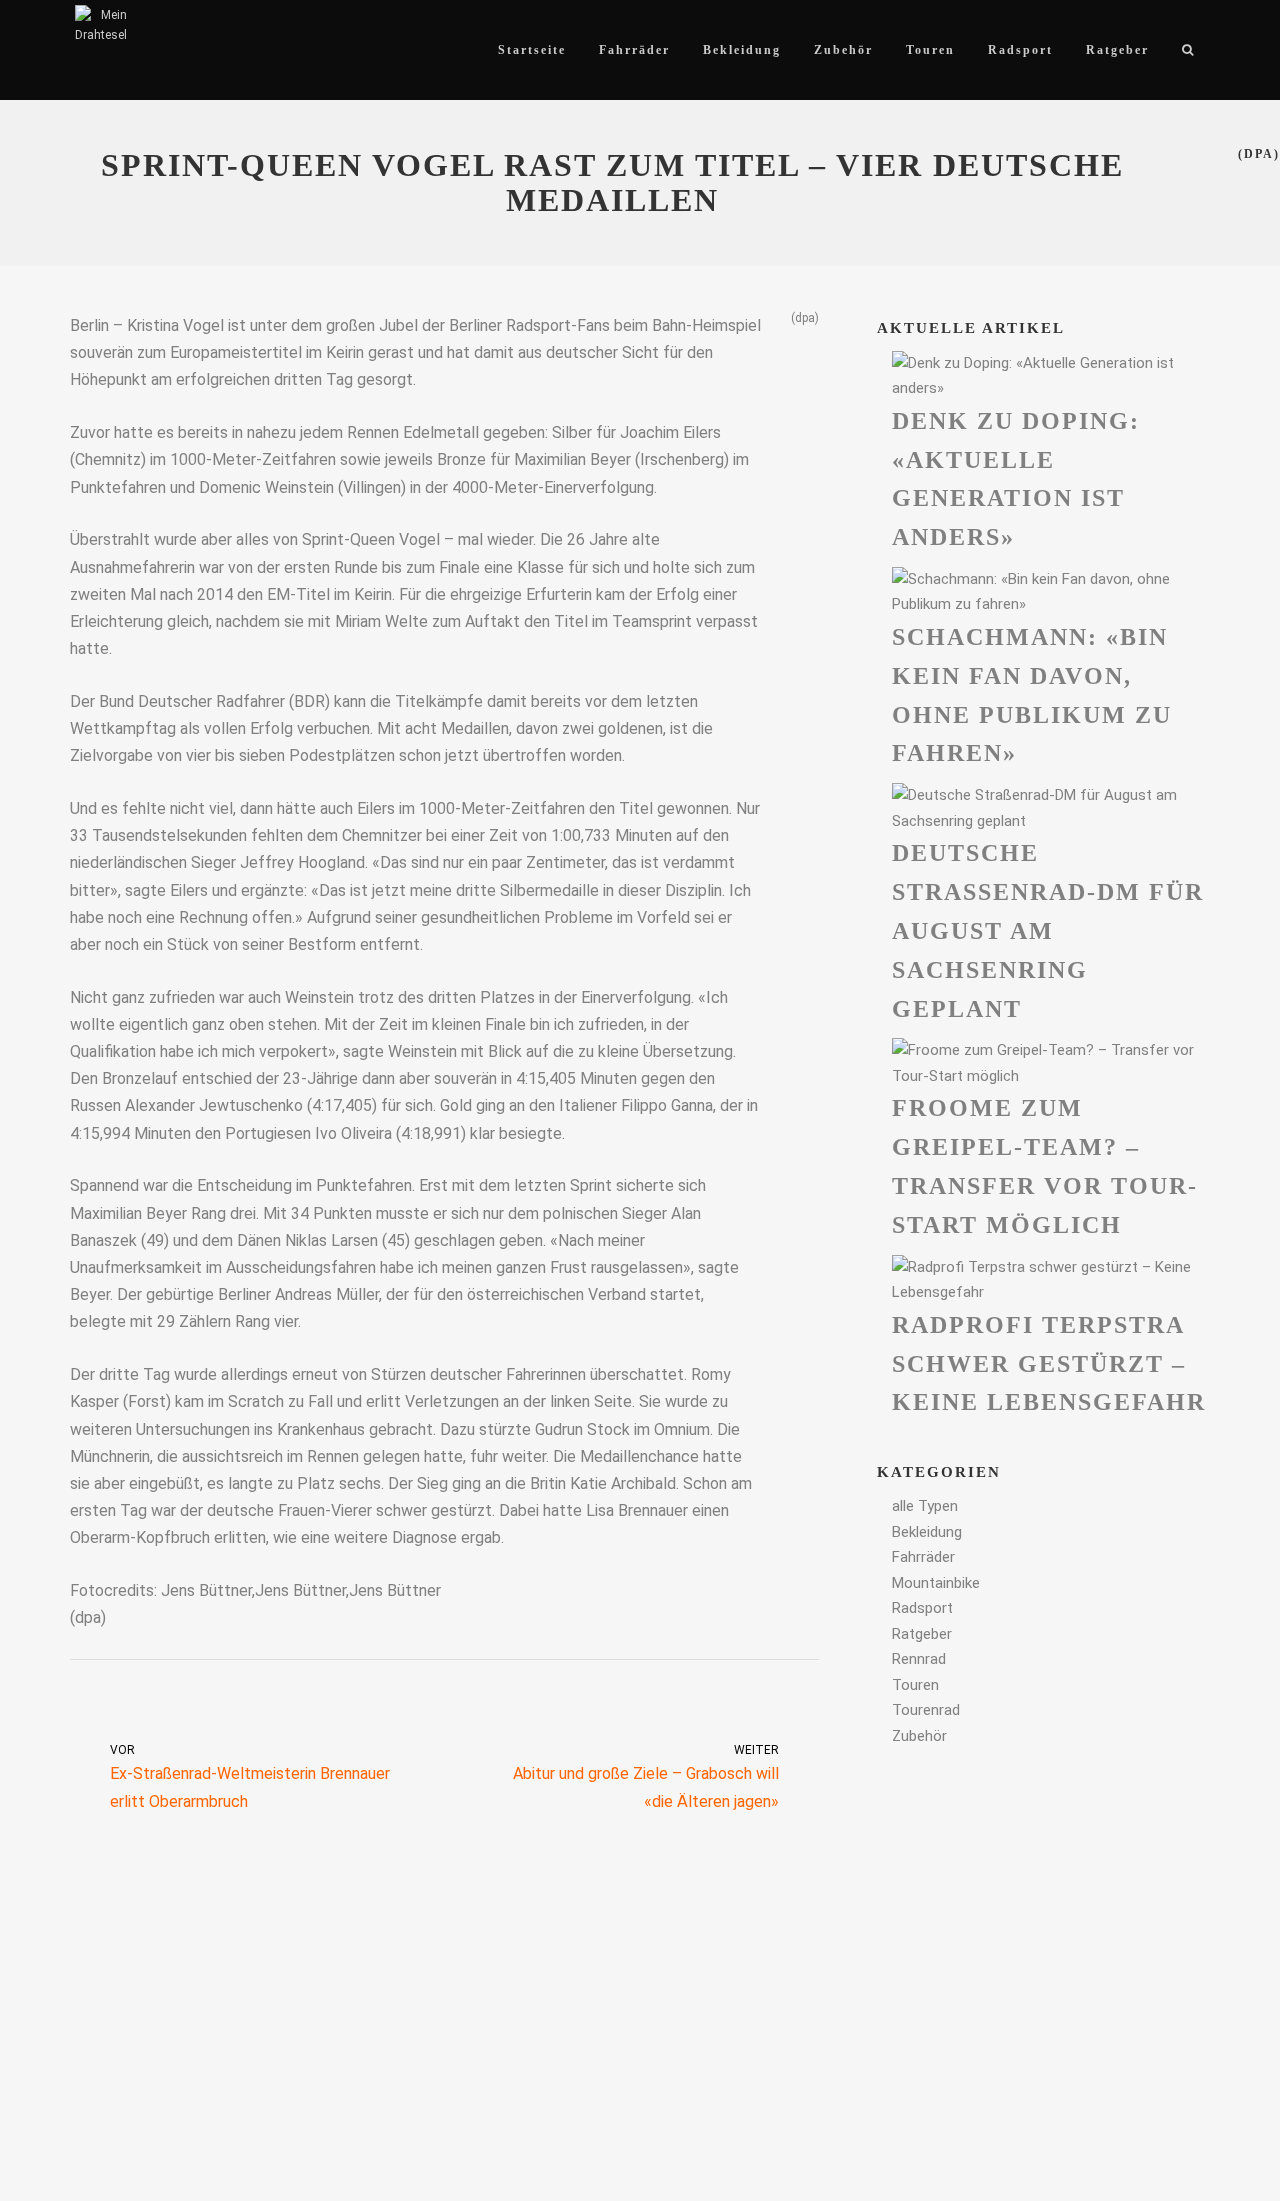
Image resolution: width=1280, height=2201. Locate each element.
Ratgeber (922, 1634)
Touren (915, 1685)
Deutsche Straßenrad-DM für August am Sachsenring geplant (1048, 930)
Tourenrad (926, 1710)
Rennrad (919, 1659)
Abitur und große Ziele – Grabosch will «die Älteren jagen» (646, 1777)
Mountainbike (936, 1583)
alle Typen (925, 1506)
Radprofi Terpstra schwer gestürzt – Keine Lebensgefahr (1049, 1364)
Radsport (922, 1608)
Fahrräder (923, 1557)
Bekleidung (927, 1532)
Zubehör (919, 1736)
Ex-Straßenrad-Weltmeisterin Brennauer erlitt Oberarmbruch (250, 1777)
